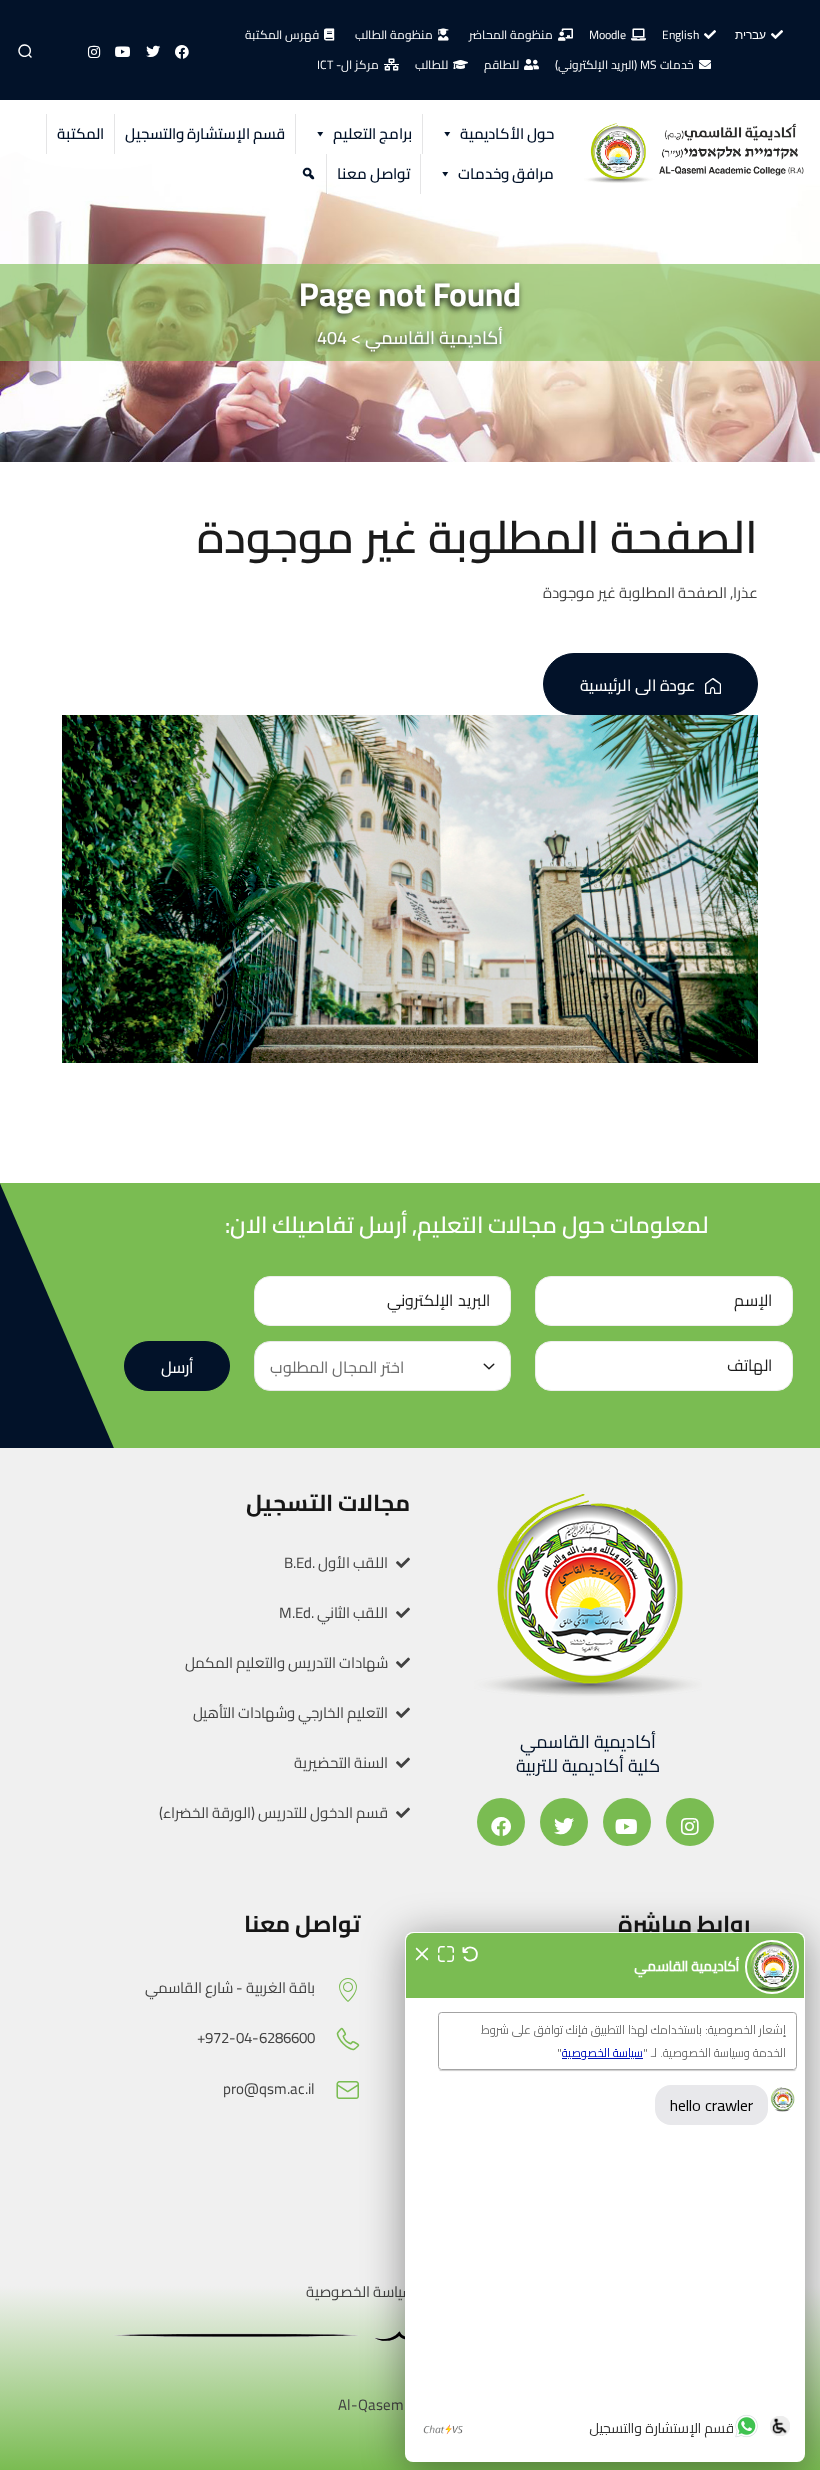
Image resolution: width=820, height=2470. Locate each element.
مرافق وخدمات (506, 173)
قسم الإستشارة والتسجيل (205, 133)
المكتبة (80, 133)
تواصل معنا (373, 173)
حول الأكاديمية (507, 133)
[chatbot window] (605, 2197)
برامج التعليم (372, 133)
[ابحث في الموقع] (305, 174)
